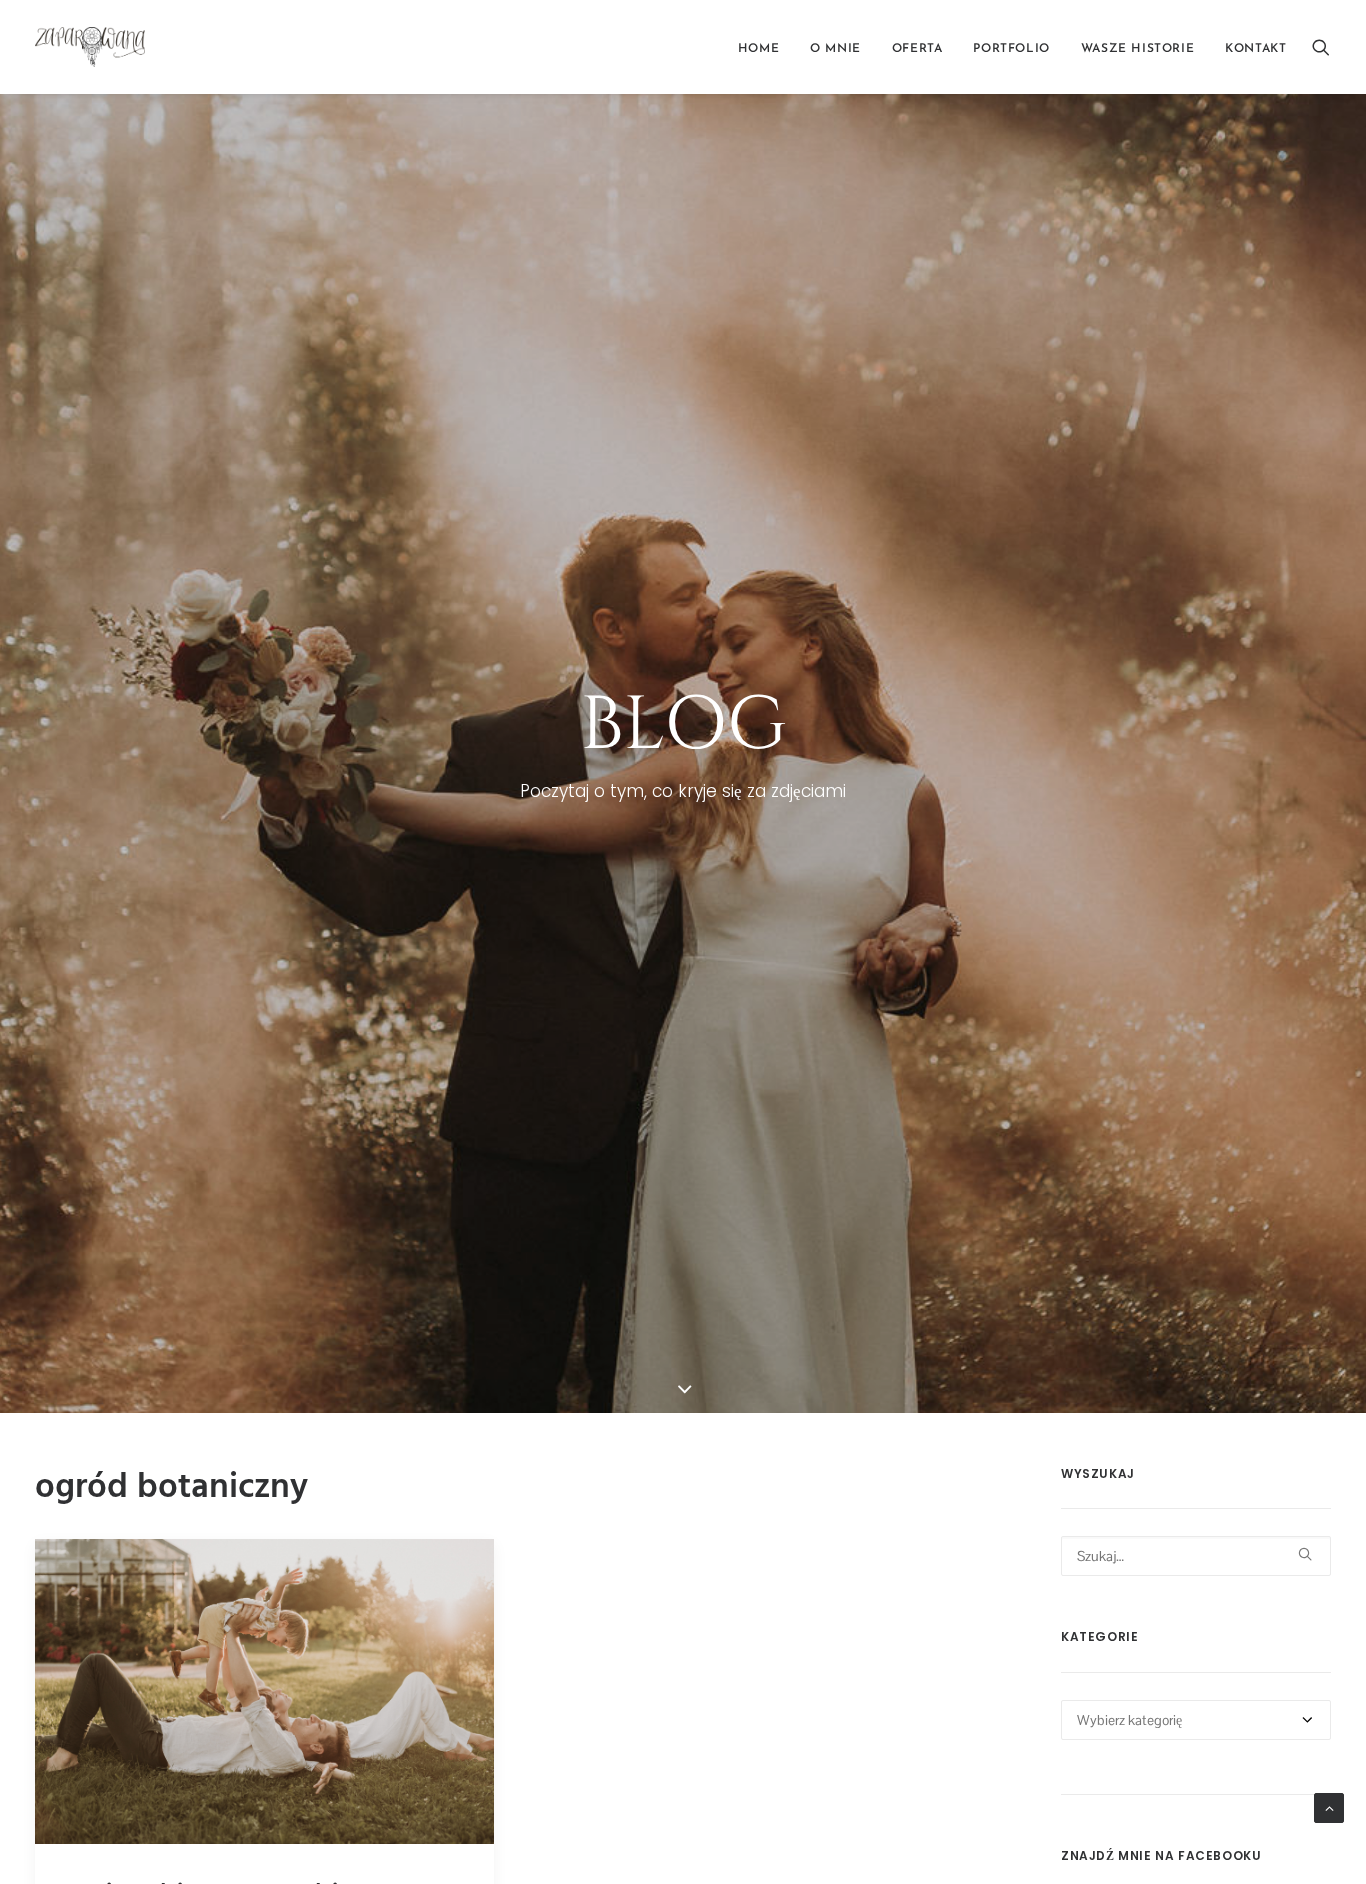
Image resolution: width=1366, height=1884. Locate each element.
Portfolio (1011, 49)
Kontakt (1255, 49)
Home (758, 49)
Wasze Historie (1137, 49)
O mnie (835, 49)
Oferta (917, 49)
